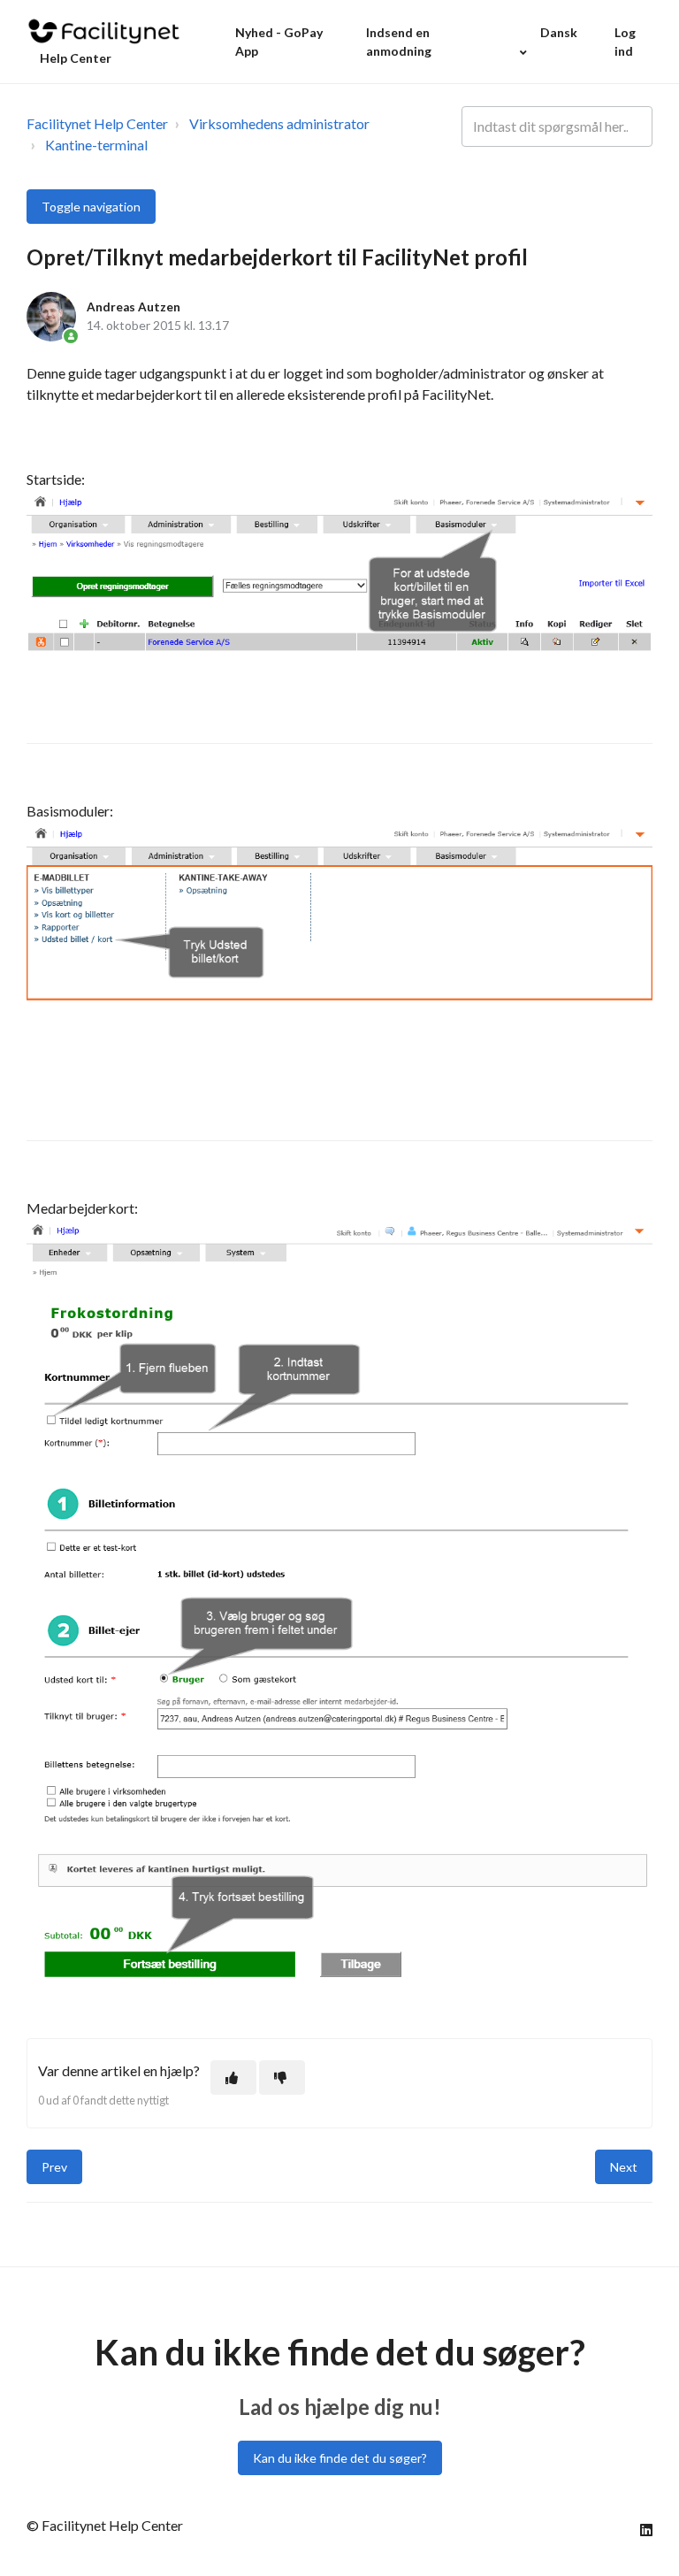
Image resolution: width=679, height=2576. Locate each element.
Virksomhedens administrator (279, 123)
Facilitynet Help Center (97, 123)
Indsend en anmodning (399, 42)
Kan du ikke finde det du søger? (340, 2458)
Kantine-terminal (96, 145)
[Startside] (104, 31)
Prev (54, 2167)
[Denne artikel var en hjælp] (233, 2078)
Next (624, 2167)
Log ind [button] (625, 42)
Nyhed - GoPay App (279, 42)
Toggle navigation (91, 207)
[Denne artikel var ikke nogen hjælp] (282, 2078)
